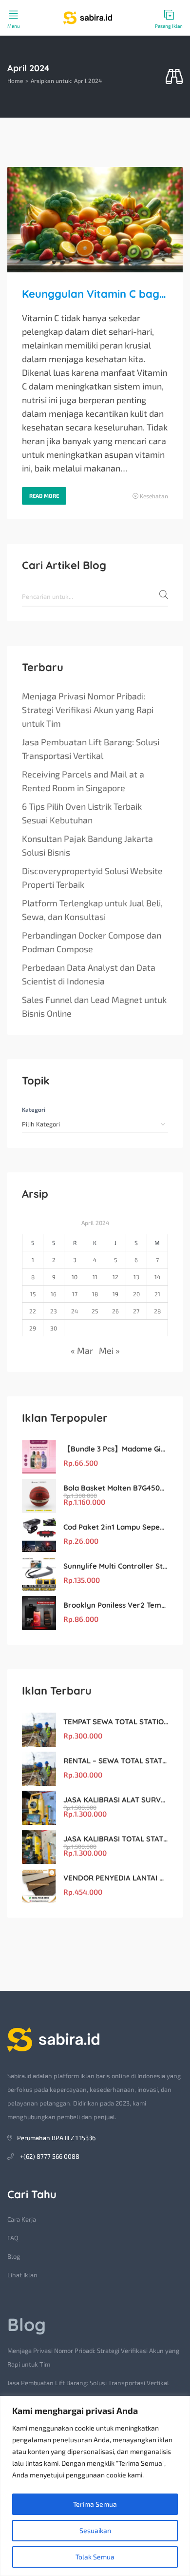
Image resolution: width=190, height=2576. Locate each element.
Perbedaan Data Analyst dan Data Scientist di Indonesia (89, 974)
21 (157, 1294)
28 (157, 1311)
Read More (44, 496)
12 (115, 1277)
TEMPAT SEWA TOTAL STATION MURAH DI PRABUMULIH (116, 1722)
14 (157, 1277)
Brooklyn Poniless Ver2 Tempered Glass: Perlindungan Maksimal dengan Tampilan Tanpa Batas (116, 1605)
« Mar (82, 1350)
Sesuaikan (95, 2530)
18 (95, 1294)
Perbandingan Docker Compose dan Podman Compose (92, 942)
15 (33, 1294)
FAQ (13, 2238)
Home (15, 81)
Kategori (34, 1109)
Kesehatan (154, 496)
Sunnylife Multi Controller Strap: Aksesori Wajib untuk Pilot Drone (116, 1566)
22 (33, 1311)
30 (54, 1328)
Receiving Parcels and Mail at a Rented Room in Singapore (83, 781)
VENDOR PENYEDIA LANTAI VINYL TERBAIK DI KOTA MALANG (116, 1878)
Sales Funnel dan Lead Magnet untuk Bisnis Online (94, 1006)
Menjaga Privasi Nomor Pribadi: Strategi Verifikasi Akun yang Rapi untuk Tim (88, 710)
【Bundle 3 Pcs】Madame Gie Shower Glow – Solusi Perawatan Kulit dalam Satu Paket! (116, 1449)
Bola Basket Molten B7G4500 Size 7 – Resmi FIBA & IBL (116, 1488)
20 (136, 1294)
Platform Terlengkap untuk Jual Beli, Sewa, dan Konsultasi (92, 910)
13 (136, 1277)
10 (75, 1277)
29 (33, 1328)
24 (75, 1311)
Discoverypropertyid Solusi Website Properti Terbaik (92, 878)
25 (95, 1311)
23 (54, 1311)
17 (75, 1294)
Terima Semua (95, 2504)
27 (136, 1311)
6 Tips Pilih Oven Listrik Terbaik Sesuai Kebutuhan (82, 813)
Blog (14, 2256)
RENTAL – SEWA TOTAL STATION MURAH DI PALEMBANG (116, 1761)
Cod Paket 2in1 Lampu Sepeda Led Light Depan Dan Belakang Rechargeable (116, 1527)
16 (54, 1294)
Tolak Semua (95, 2557)
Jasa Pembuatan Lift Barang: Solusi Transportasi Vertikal (91, 749)
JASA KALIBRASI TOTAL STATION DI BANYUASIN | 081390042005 (116, 1839)
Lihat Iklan (22, 2275)
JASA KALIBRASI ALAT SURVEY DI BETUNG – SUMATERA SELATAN (116, 1800)
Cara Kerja (22, 2219)
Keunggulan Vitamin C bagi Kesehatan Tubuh (95, 294)
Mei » (109, 1350)
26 (115, 1311)
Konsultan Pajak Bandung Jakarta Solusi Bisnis (87, 845)
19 (115, 1294)
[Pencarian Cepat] (174, 77)
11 (95, 1277)
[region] (95, 2486)
